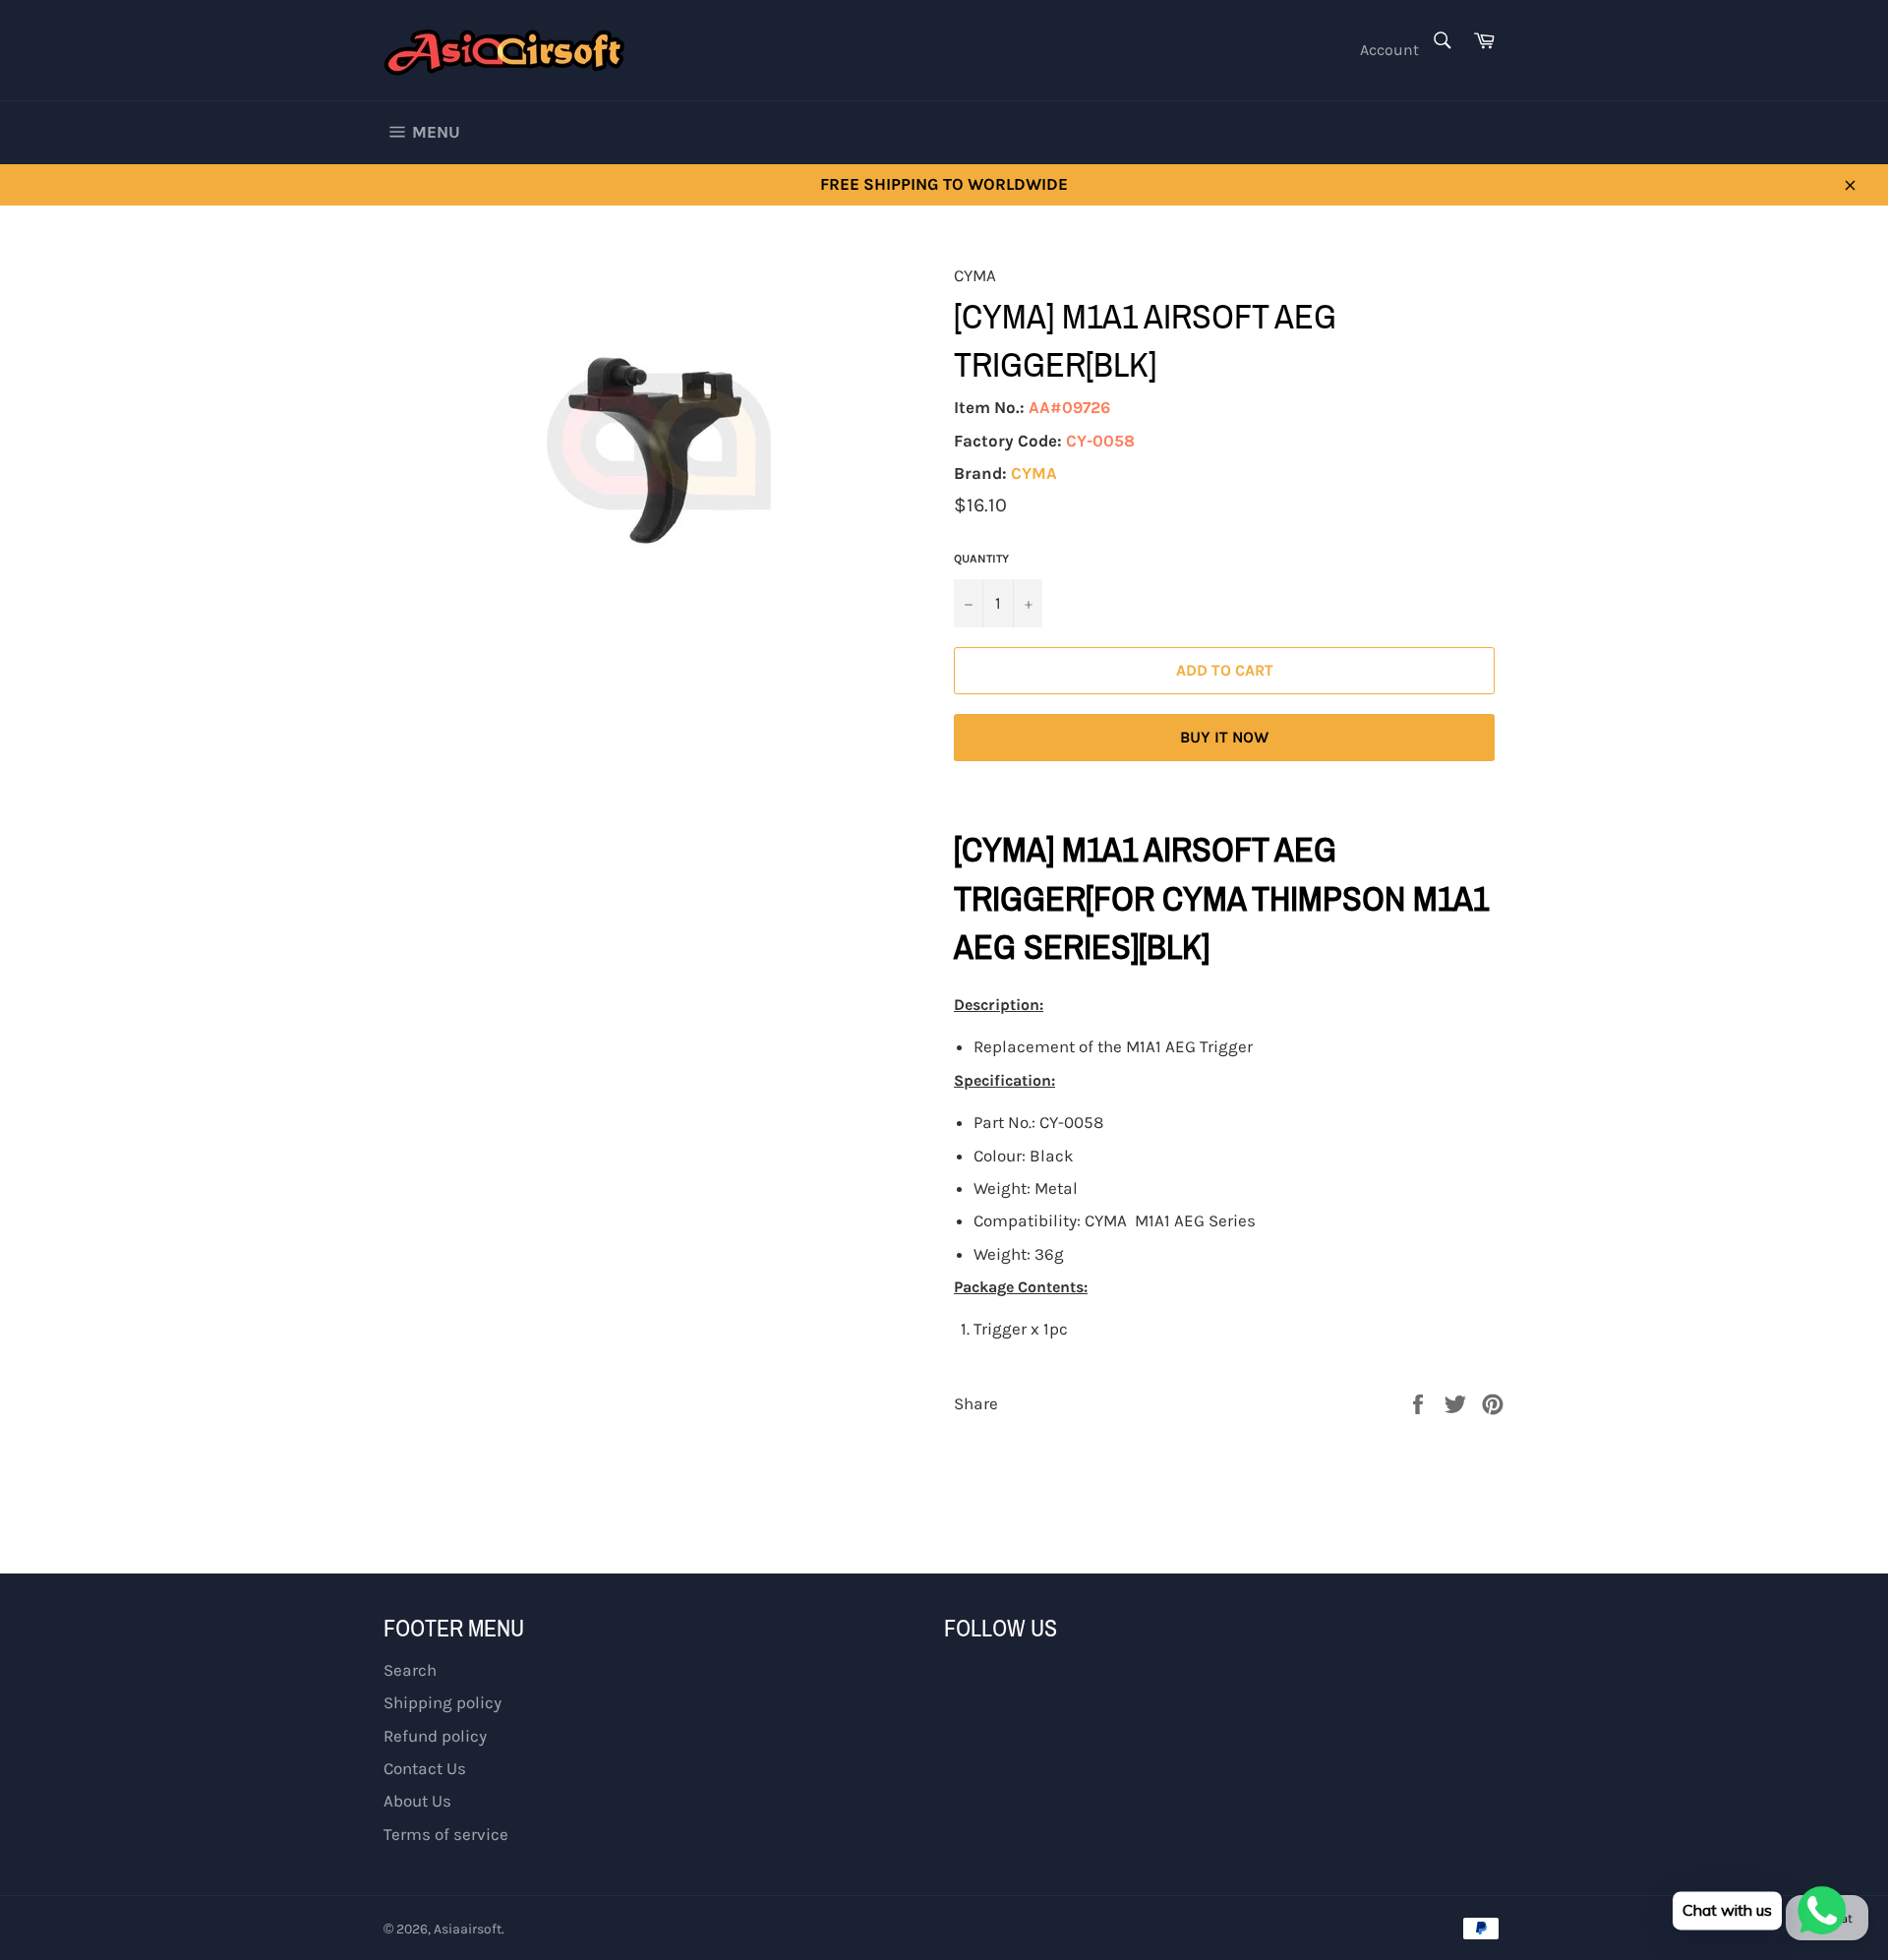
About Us (417, 1801)
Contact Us (425, 1768)
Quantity (981, 559)
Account (1389, 50)
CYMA (1034, 473)
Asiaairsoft (468, 1929)
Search (410, 1670)
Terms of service (446, 1834)
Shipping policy (442, 1702)
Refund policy (435, 1736)
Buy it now (1224, 737)
